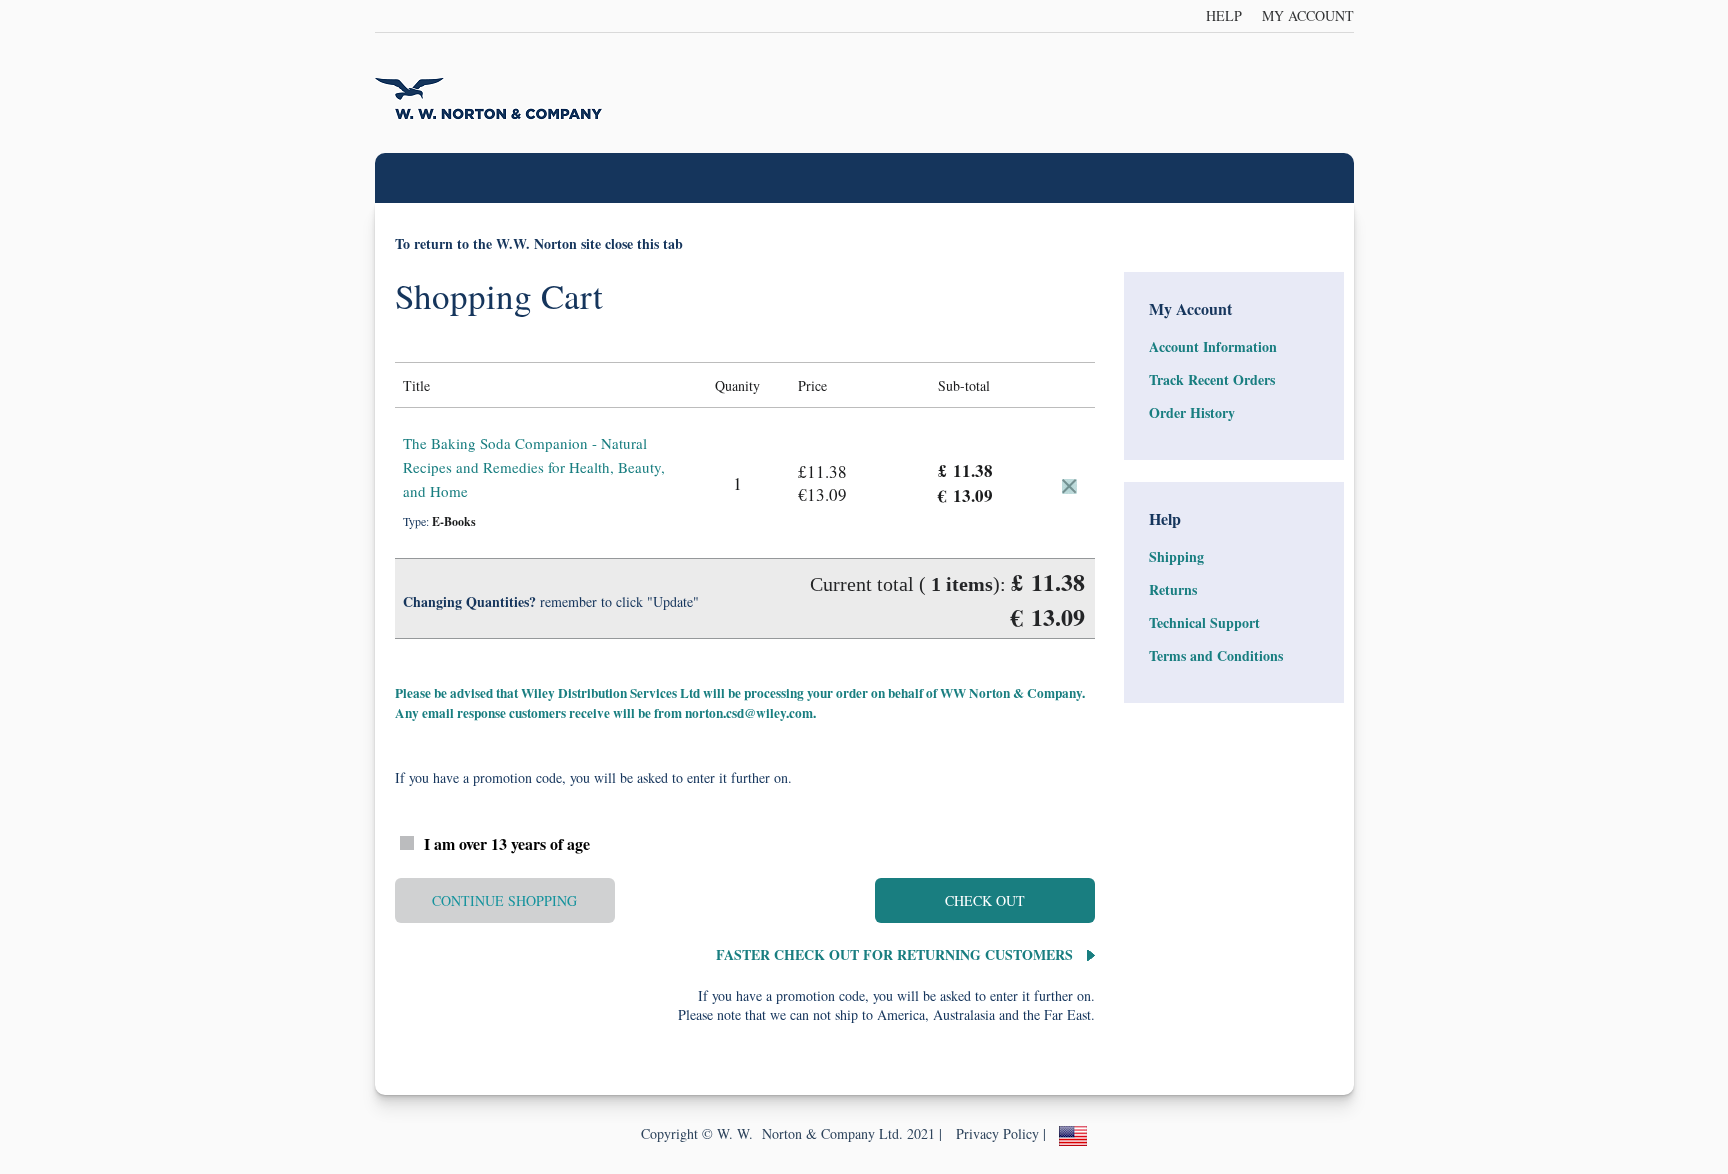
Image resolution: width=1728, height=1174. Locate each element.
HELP (1224, 15)
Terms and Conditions (1216, 655)
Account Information (1213, 346)
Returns (1173, 589)
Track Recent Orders (1212, 379)
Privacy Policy (997, 1133)
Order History (1192, 412)
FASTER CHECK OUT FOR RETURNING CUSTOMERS (896, 954)
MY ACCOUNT (1308, 15)
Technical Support (1204, 622)
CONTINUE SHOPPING (504, 900)
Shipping (1176, 556)
